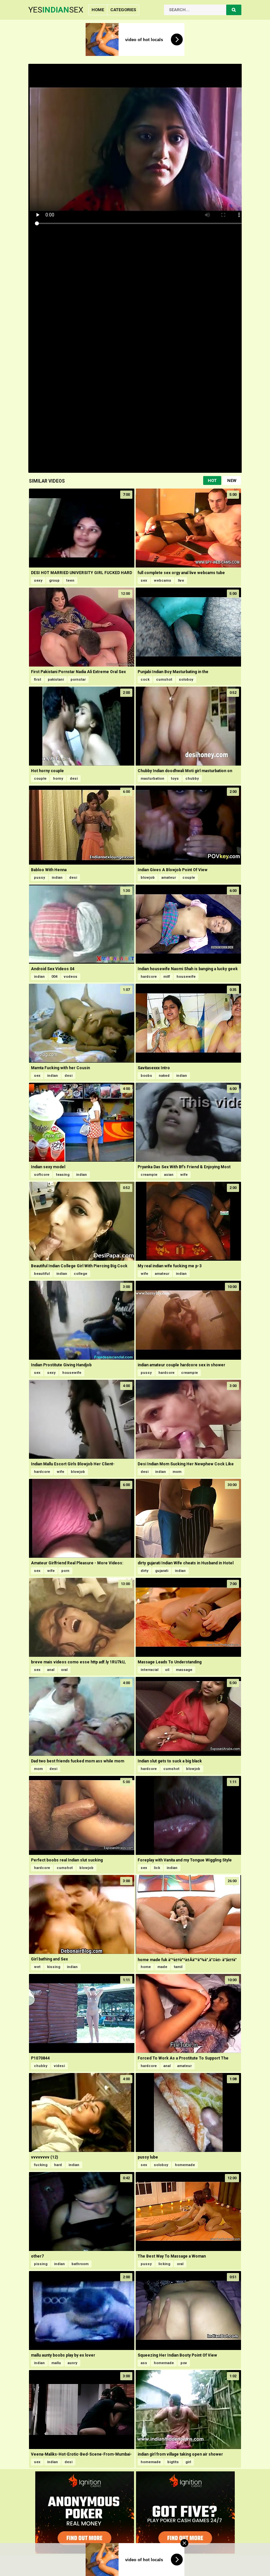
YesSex (56, 10)
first (38, 680)
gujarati (162, 1571)
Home (98, 10)
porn (65, 1571)
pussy (40, 878)
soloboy (186, 680)
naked (164, 1076)
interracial (149, 1670)
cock (145, 680)
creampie (149, 1175)
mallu (56, 2363)
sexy (38, 581)
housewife (186, 977)
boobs (146, 1076)
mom (177, 1472)
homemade (185, 2165)
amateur (169, 878)
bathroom (80, 2264)
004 (54, 977)
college (81, 1274)
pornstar (78, 680)
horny (58, 779)
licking (164, 2264)
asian (169, 1175)
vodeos (71, 977)
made (162, 1967)
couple (40, 779)
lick (157, 1868)
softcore (42, 1175)
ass (144, 2363)
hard (58, 2165)
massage (184, 1670)
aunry (72, 2363)
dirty (145, 1571)
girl (188, 2462)
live (181, 581)
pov (184, 2363)
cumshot (164, 680)
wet (37, 1967)
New (232, 480)
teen (70, 581)
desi (74, 779)
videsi (59, 2066)
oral (64, 1670)
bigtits (173, 2462)
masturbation (152, 779)
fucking (41, 2165)
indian (57, 878)
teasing (63, 1175)
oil (167, 1670)
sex (144, 581)
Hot (212, 480)
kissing (54, 1967)
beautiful (42, 1274)
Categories (123, 10)
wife (184, 1175)
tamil (178, 1967)
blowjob (148, 878)
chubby (192, 779)
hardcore (149, 977)
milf (167, 977)
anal (51, 1670)
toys (175, 779)
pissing (41, 2264)
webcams (162, 581)
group (54, 581)
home (146, 1967)
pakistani (56, 680)
